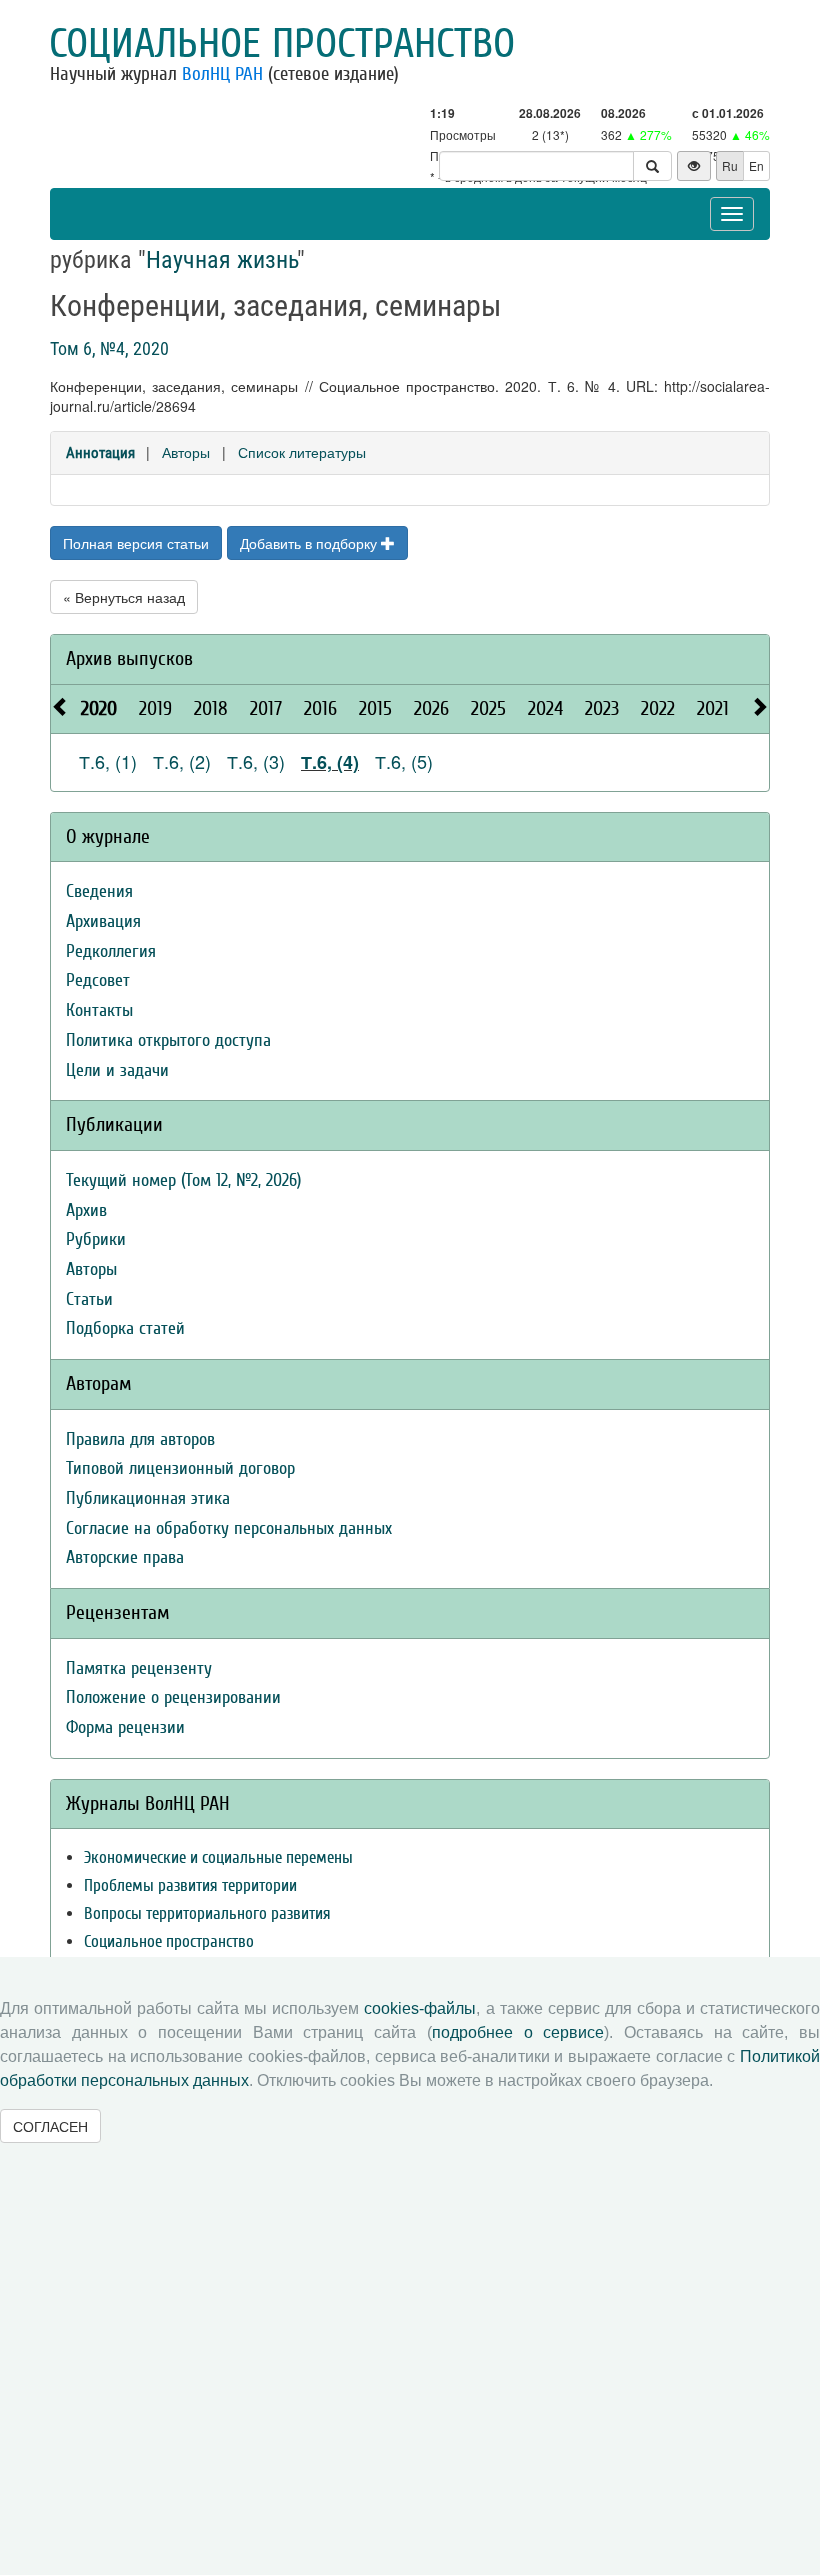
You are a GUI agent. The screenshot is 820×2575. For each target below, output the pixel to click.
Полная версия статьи (136, 543)
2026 (431, 708)
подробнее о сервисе (518, 2032)
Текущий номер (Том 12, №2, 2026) (183, 1180)
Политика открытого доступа (168, 1040)
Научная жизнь (221, 260)
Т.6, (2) (182, 761)
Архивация (103, 921)
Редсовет (98, 980)
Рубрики (96, 1239)
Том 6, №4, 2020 (109, 348)
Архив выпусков (129, 658)
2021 (713, 708)
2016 (320, 708)
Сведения (99, 891)
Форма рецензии (125, 1727)
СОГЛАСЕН (50, 2126)
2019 (155, 708)
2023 (602, 708)
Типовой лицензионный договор (180, 1468)
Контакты (99, 1010)
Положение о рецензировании (173, 1697)
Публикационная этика (148, 1498)
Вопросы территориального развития (207, 1913)
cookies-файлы (420, 2008)
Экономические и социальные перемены (218, 1857)
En (756, 165)
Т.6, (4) (330, 762)
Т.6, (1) (108, 761)
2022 (658, 708)
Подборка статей (125, 1328)
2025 (488, 708)
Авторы (186, 452)
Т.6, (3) (256, 761)
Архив (86, 1210)
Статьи (89, 1299)
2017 (266, 708)
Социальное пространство (282, 44)
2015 (375, 708)
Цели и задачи (117, 1070)
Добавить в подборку (310, 543)
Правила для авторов (140, 1439)
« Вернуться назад (124, 597)
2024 (545, 708)
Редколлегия (111, 951)
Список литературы (302, 452)
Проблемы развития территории (190, 1885)
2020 (99, 708)
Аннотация (100, 453)
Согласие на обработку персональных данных (229, 1528)
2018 (211, 708)
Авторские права (125, 1557)
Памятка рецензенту (139, 1668)
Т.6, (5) (404, 761)
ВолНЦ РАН (222, 74)
